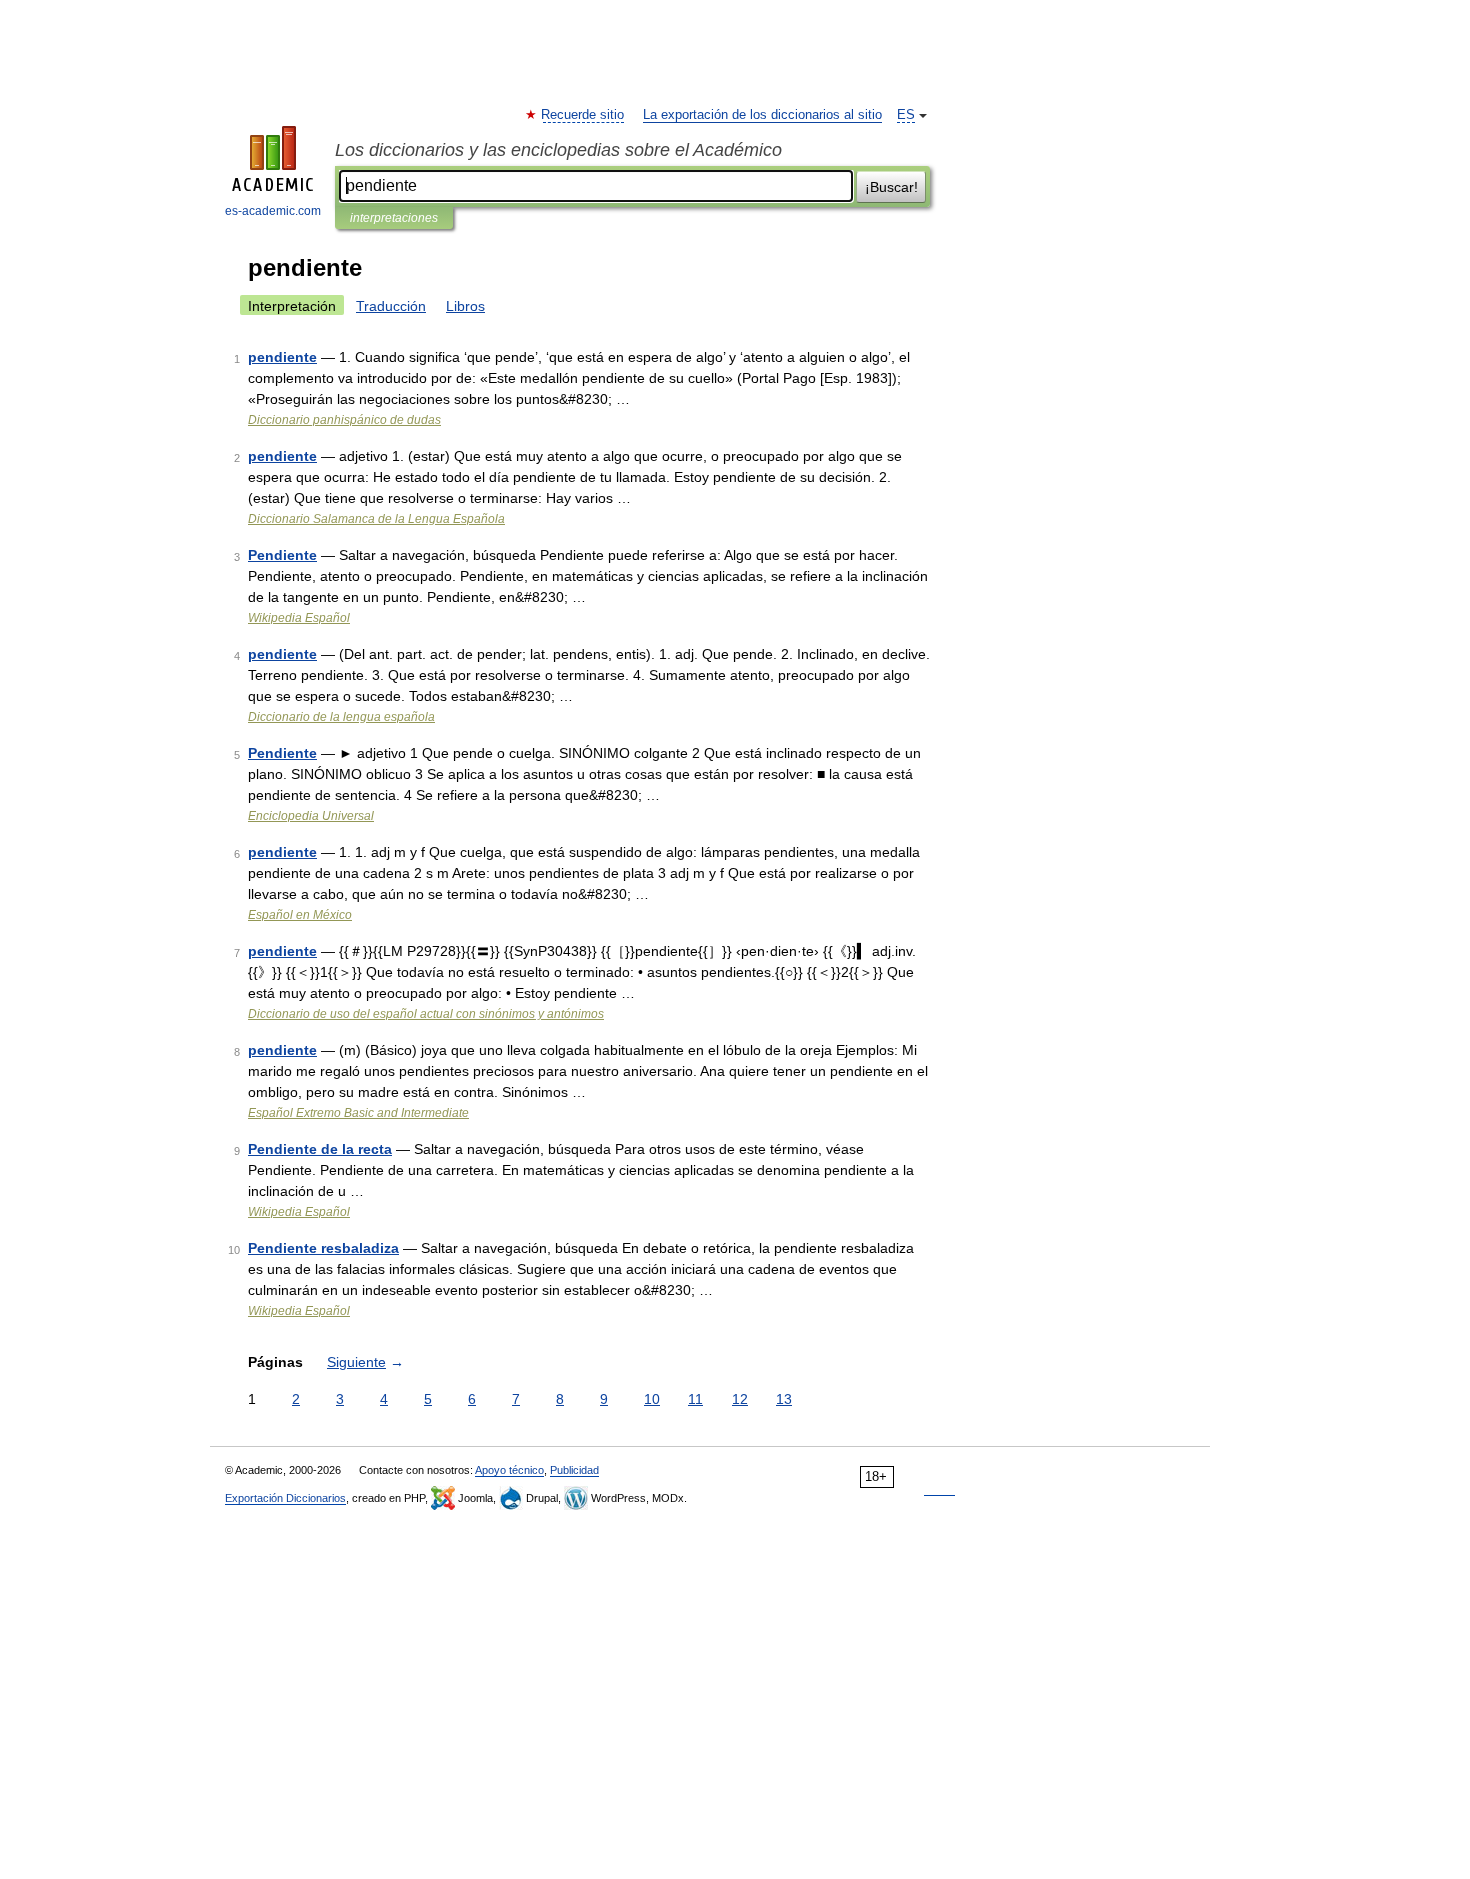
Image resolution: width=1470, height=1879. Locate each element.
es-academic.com (273, 211)
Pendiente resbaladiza (323, 1248)
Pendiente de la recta (320, 1149)
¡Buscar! (891, 187)
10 (652, 1399)
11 (695, 1399)
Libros (465, 306)
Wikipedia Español (299, 618)
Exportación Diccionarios (285, 1498)
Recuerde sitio (583, 115)
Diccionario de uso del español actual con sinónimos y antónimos (426, 1014)
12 (740, 1399)
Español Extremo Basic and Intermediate (358, 1113)
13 (784, 1399)
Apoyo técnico (509, 1470)
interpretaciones (394, 218)
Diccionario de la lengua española (341, 717)
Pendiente (282, 555)
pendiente (282, 357)
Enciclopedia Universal (311, 816)
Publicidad (574, 1470)
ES (906, 115)
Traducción (391, 306)
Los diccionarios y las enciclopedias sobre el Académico (558, 150)
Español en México (300, 915)
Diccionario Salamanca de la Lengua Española (376, 519)
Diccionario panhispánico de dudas (344, 420)
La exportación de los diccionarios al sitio (762, 115)
